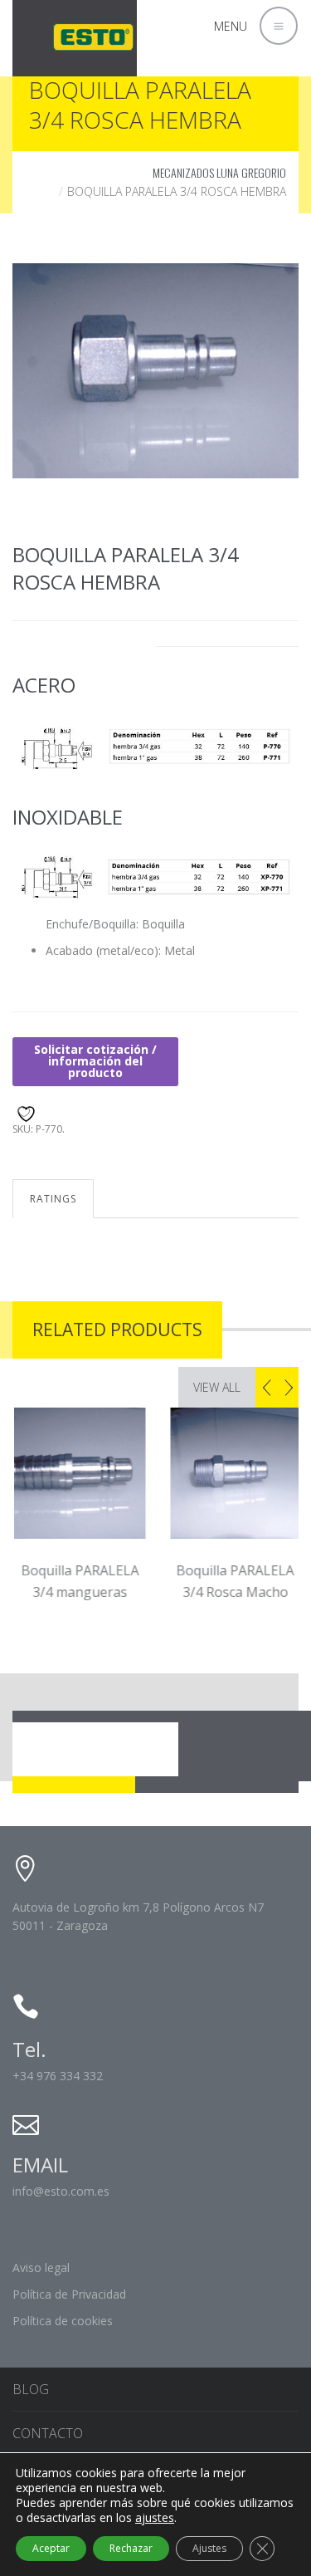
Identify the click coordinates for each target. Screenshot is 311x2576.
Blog (31, 2389)
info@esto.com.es (61, 2191)
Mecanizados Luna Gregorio (219, 172)
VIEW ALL (217, 1387)
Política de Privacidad (69, 2294)
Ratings (53, 1199)
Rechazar (131, 2548)
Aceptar (51, 2548)
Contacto (48, 2433)
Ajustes (209, 2548)
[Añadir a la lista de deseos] (24, 1112)
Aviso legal (41, 2267)
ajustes (155, 2518)
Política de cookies (63, 2321)
